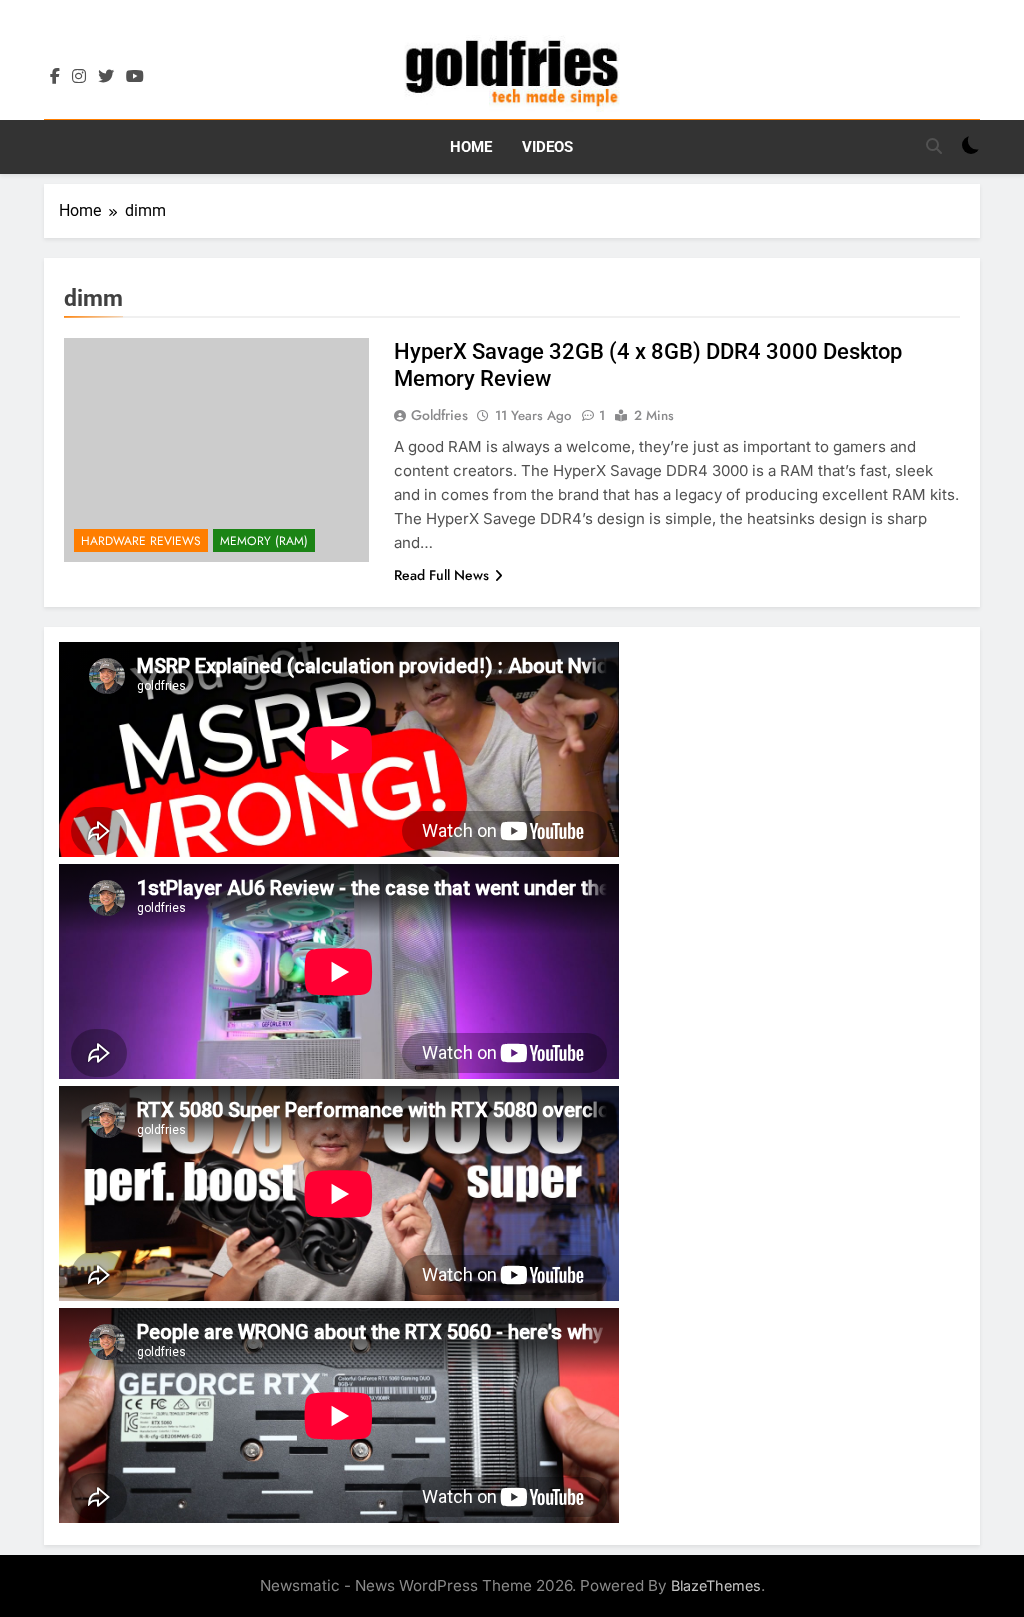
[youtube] (135, 77)
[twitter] (106, 77)
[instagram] (79, 77)
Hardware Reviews (141, 541)
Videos (547, 147)
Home (471, 147)
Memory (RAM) (264, 541)
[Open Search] (934, 146)
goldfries (439, 415)
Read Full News (441, 575)
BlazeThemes (716, 1585)
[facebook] (55, 77)
